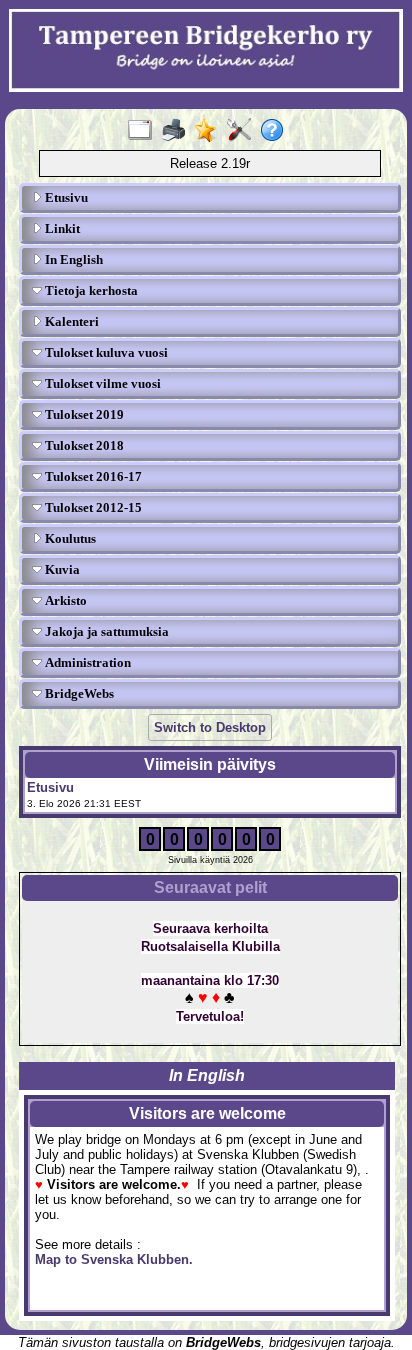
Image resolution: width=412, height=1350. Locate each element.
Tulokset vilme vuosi (101, 383)
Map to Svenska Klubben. (114, 1259)
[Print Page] (177, 131)
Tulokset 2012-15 (92, 507)
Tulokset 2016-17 (92, 476)
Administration (86, 662)
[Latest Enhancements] (210, 131)
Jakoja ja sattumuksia (105, 631)
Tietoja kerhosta (90, 290)
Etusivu (65, 197)
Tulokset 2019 (83, 414)
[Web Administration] (243, 131)
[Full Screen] (144, 131)
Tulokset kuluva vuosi (105, 352)
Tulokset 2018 (83, 445)
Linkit (61, 228)
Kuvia (61, 569)
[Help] (276, 131)
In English (72, 259)
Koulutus (69, 538)
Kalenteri (70, 321)
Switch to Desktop (210, 727)
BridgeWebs (78, 693)
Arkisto (64, 600)
